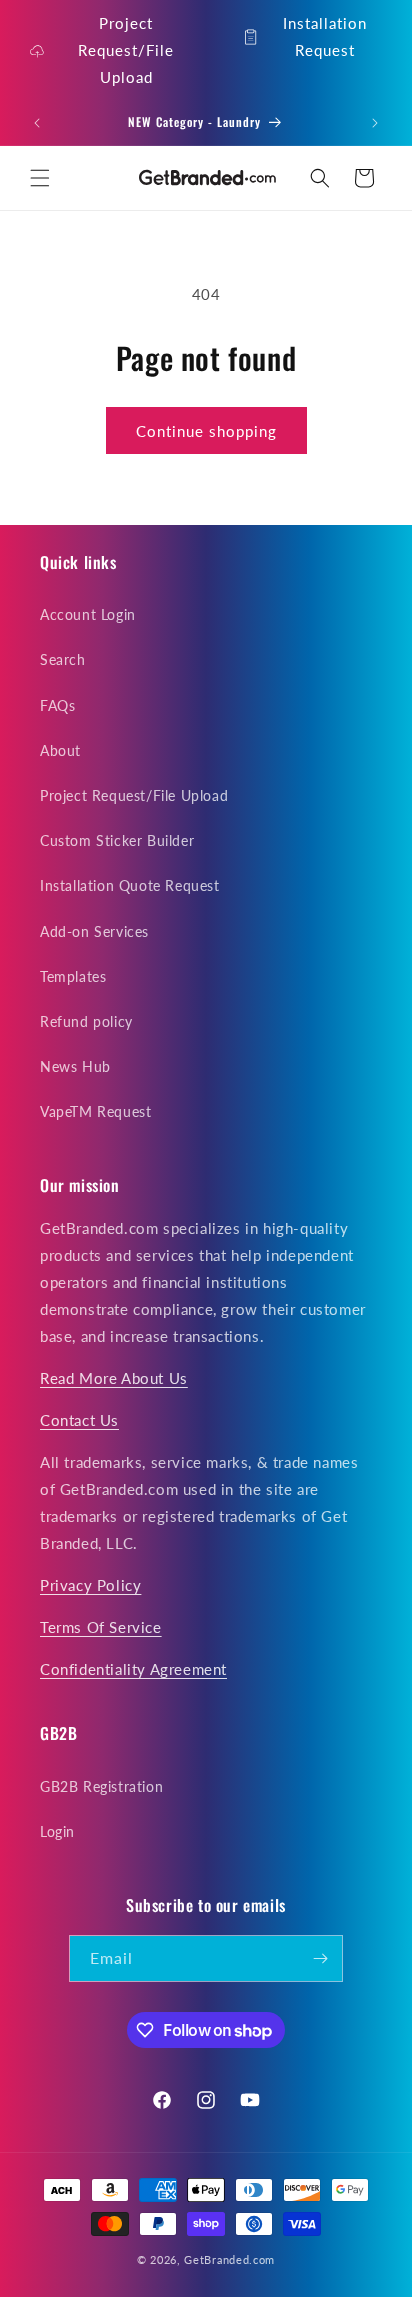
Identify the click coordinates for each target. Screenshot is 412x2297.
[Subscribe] (320, 1958)
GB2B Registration (101, 1786)
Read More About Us (114, 1378)
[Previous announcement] (37, 123)
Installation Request (325, 36)
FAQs (57, 705)
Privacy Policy (90, 1585)
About (60, 750)
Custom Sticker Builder (117, 840)
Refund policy (86, 1021)
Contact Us (79, 1420)
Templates (73, 976)
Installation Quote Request (130, 885)
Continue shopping (206, 431)
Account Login (88, 614)
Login (57, 1831)
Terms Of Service (101, 1627)
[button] (40, 178)
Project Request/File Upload (126, 50)
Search (63, 659)
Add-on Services (94, 931)
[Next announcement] (375, 123)
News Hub (75, 1066)
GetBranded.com (229, 2259)
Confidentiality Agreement (133, 1669)
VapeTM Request (95, 1111)
